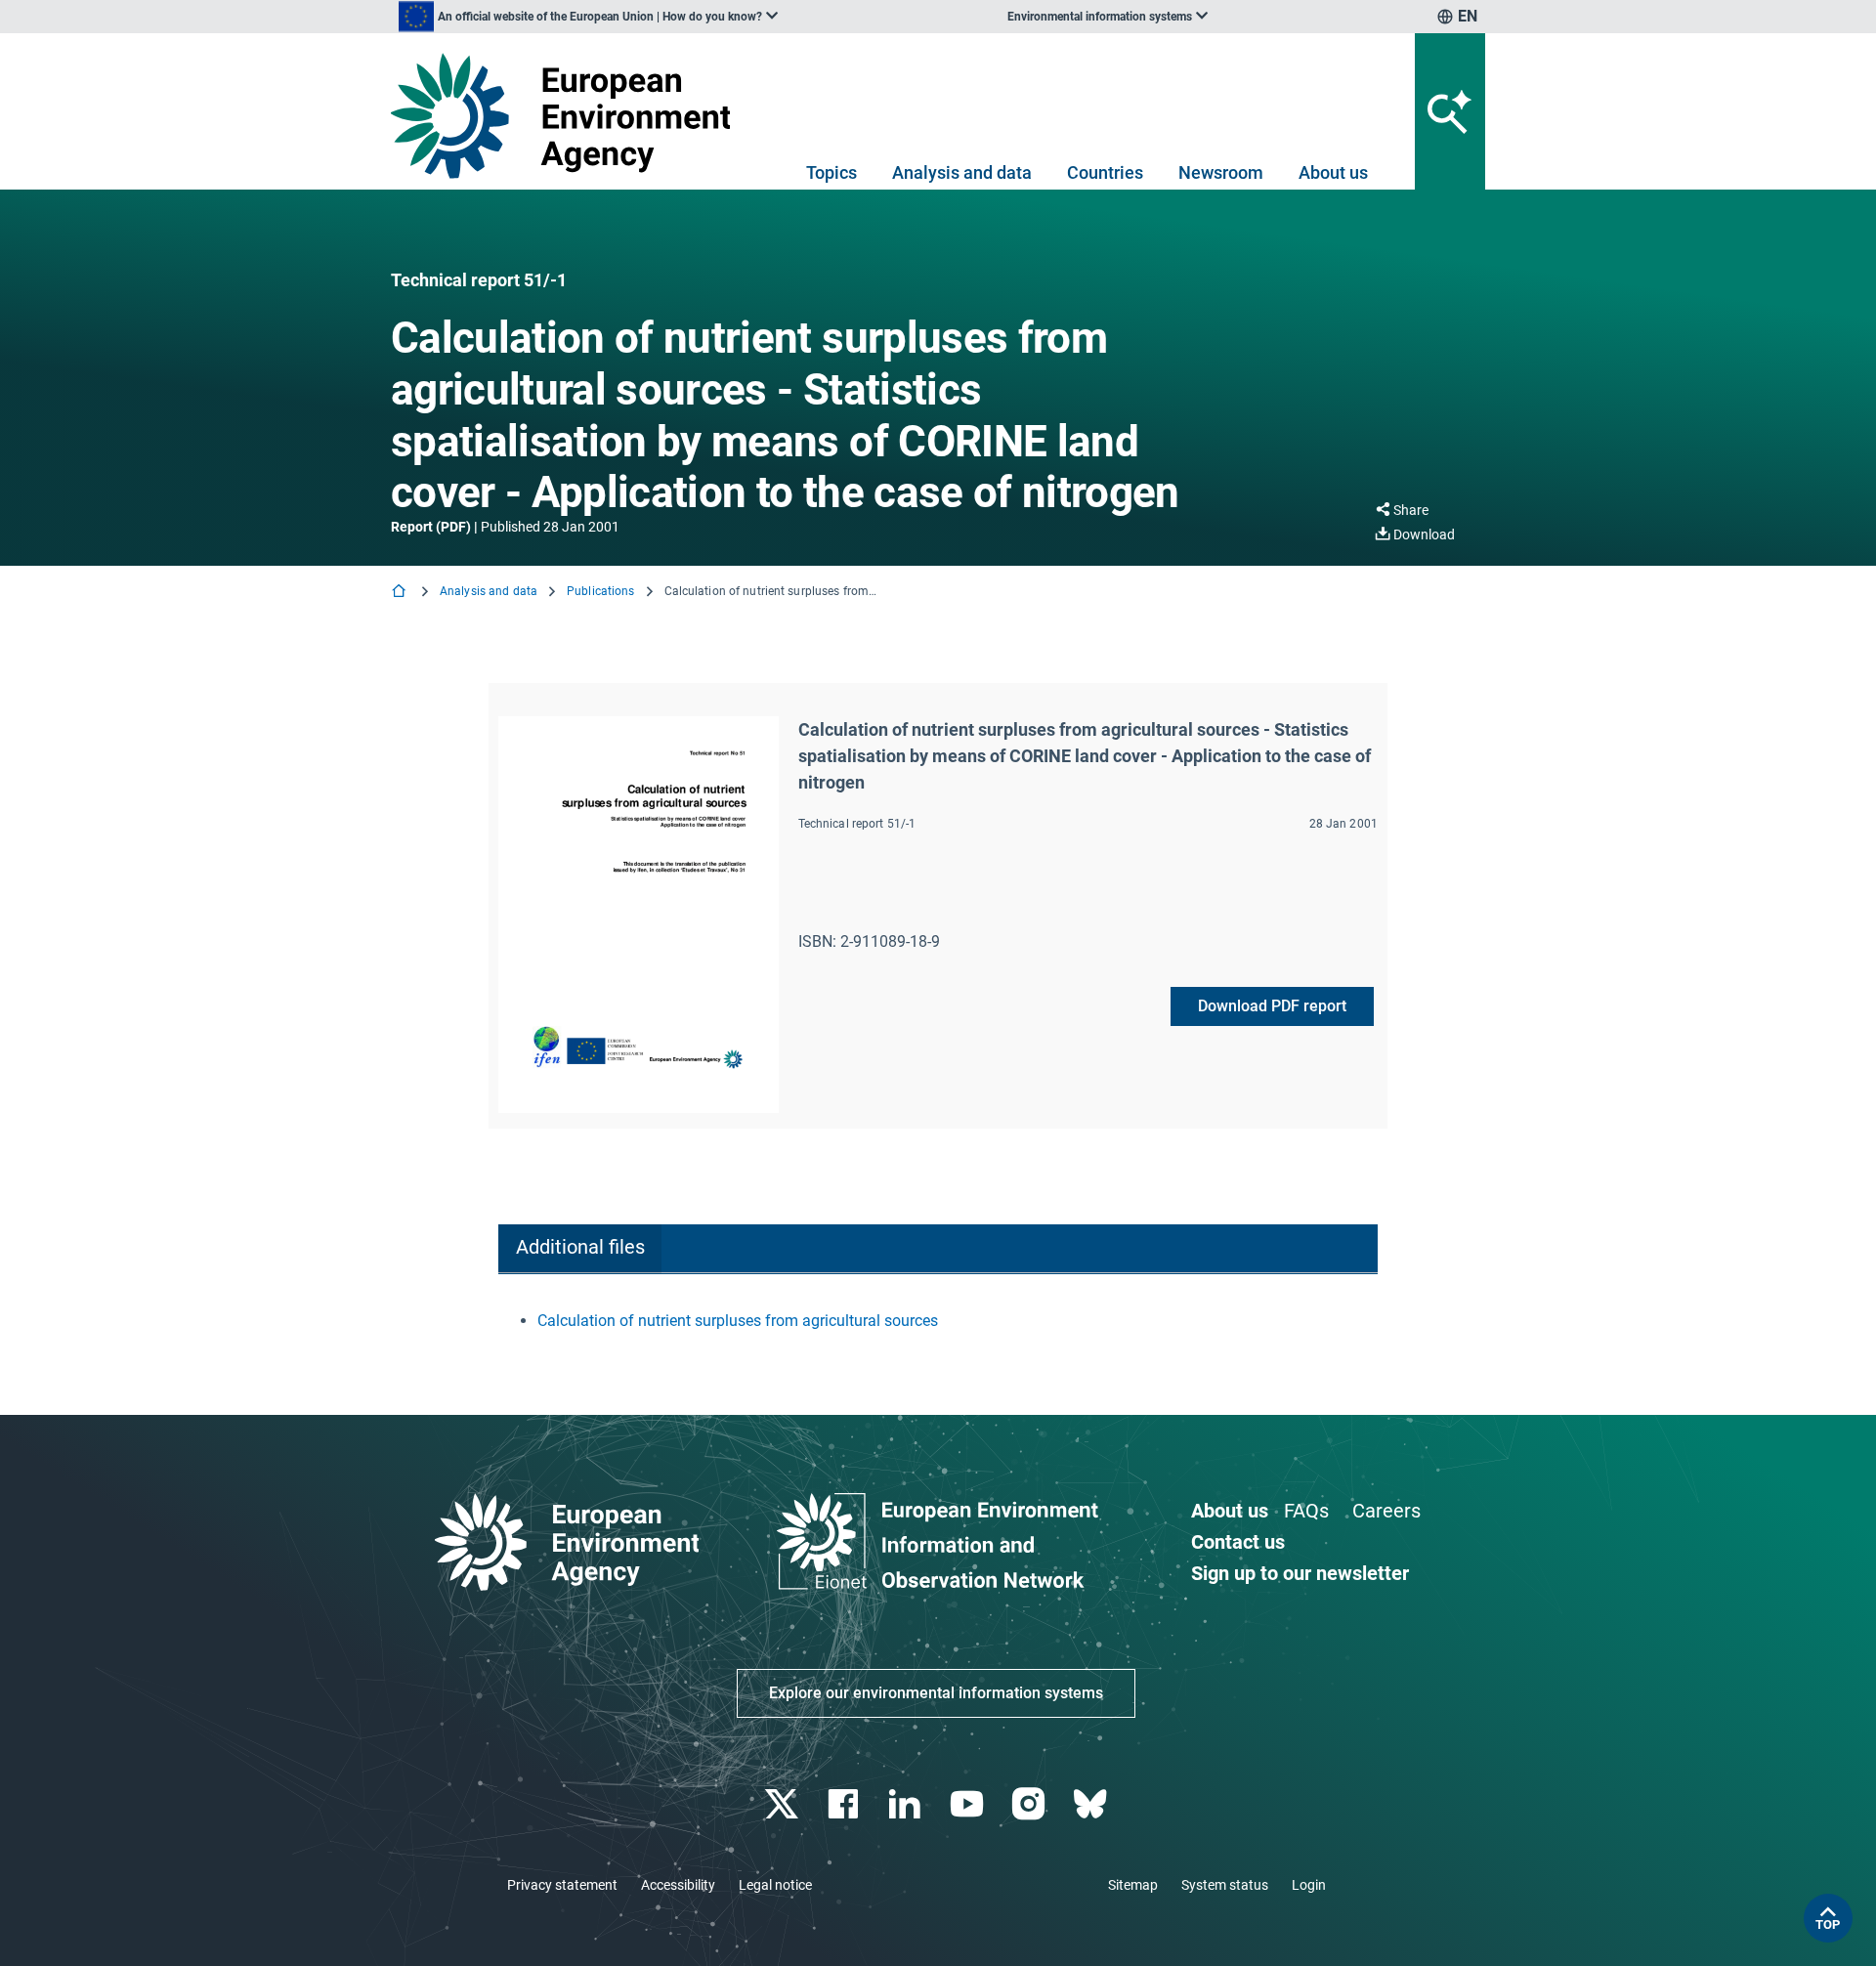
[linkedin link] (907, 1804)
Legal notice (775, 1885)
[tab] (580, 1249)
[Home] (401, 593)
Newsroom (1221, 172)
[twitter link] (783, 1804)
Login (1309, 1885)
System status (1225, 1885)
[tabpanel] (938, 1321)
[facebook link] (846, 1804)
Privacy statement (562, 1885)
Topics (831, 172)
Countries (1105, 172)
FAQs (1306, 1511)
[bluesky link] (1092, 1804)
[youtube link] (969, 1804)
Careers (1386, 1511)
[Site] (568, 116)
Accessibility (678, 1885)
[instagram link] (1030, 1804)
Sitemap (1133, 1885)
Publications (600, 591)
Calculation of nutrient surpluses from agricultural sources (738, 1321)
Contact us (1238, 1542)
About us (1333, 172)
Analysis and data (962, 172)
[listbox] (588, 17)
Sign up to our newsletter (1300, 1573)
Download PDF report (1272, 1006)
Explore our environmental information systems (936, 1693)
